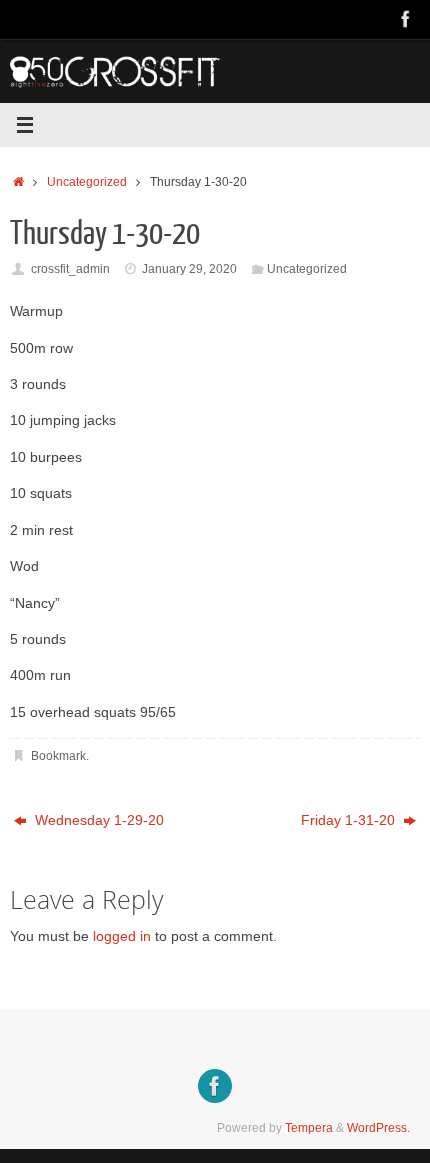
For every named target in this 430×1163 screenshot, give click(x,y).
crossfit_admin (70, 269)
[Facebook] (406, 19)
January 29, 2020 (189, 269)
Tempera (309, 1128)
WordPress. (378, 1128)
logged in (122, 936)
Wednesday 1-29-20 (97, 820)
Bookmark (58, 756)
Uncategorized (87, 182)
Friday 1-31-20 (350, 820)
